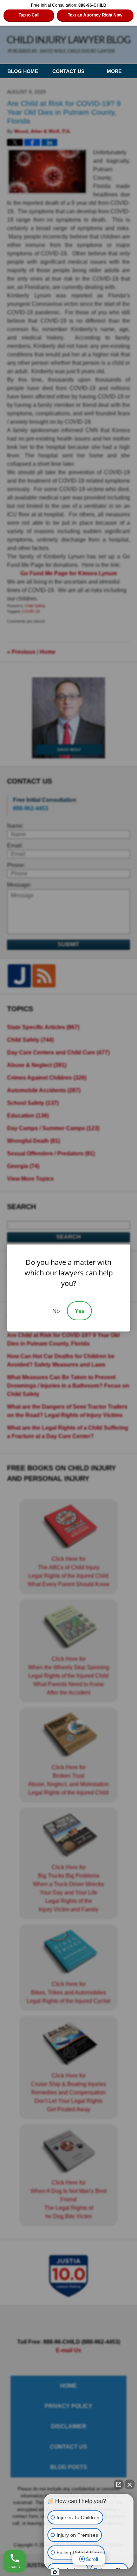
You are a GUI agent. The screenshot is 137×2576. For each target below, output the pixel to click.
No (56, 1311)
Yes (80, 1311)
